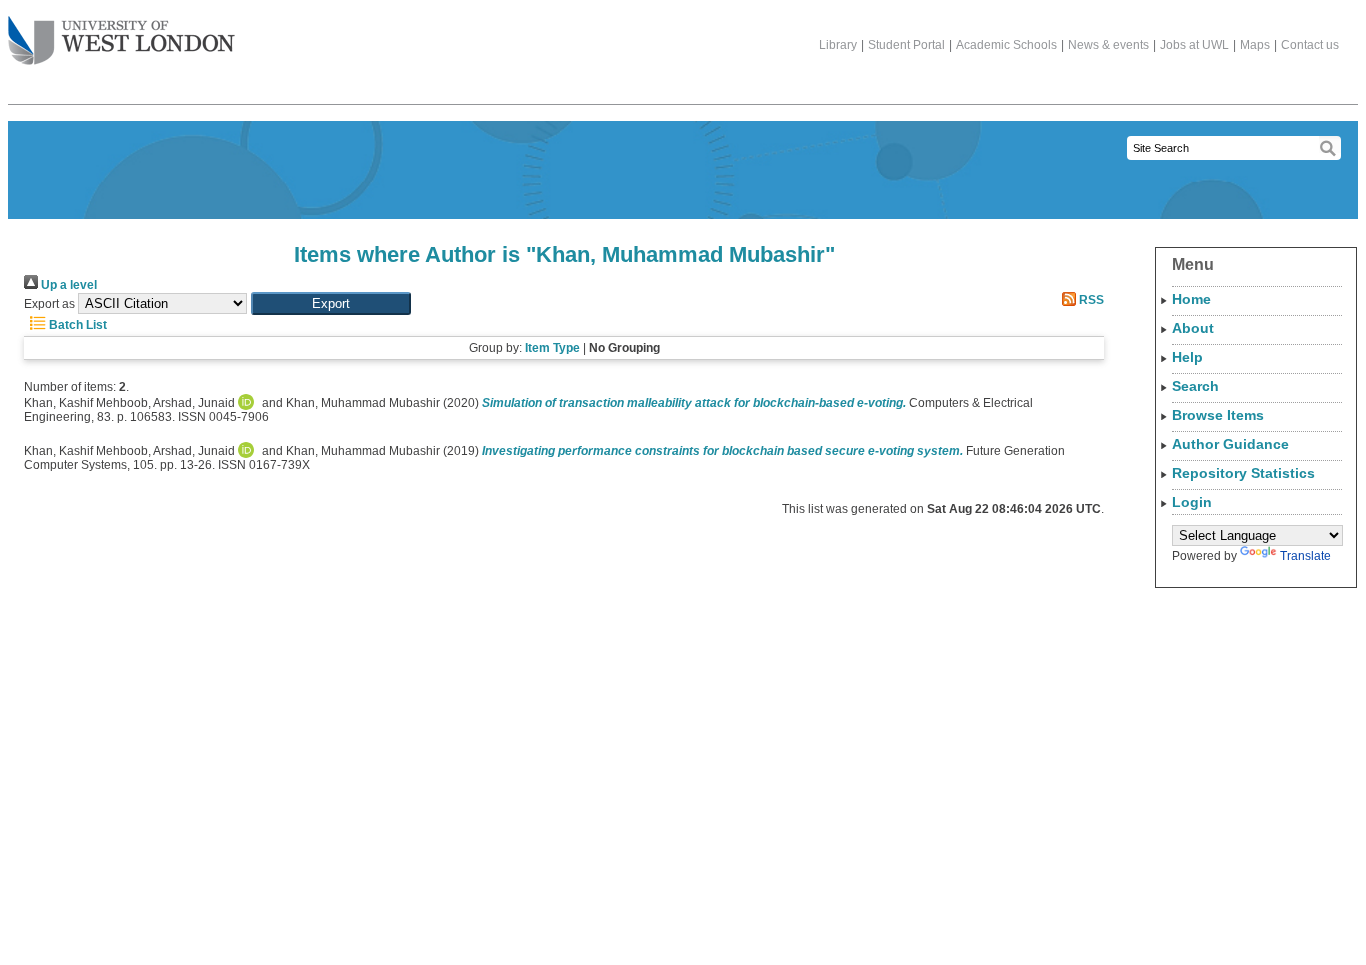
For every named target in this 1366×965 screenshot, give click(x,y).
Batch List (76, 325)
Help (1187, 357)
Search (1195, 386)
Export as (49, 304)
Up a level (67, 285)
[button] (331, 303)
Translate (1305, 556)
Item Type (552, 348)
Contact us (1310, 45)
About (1193, 328)
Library (838, 45)
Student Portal (906, 45)
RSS (1090, 300)
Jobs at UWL (1194, 45)
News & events (1108, 45)
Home (1191, 299)
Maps (1255, 45)
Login (1192, 502)
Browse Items (1218, 415)
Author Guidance (1230, 444)
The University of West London (121, 42)
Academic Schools (1006, 45)
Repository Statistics (1243, 473)
